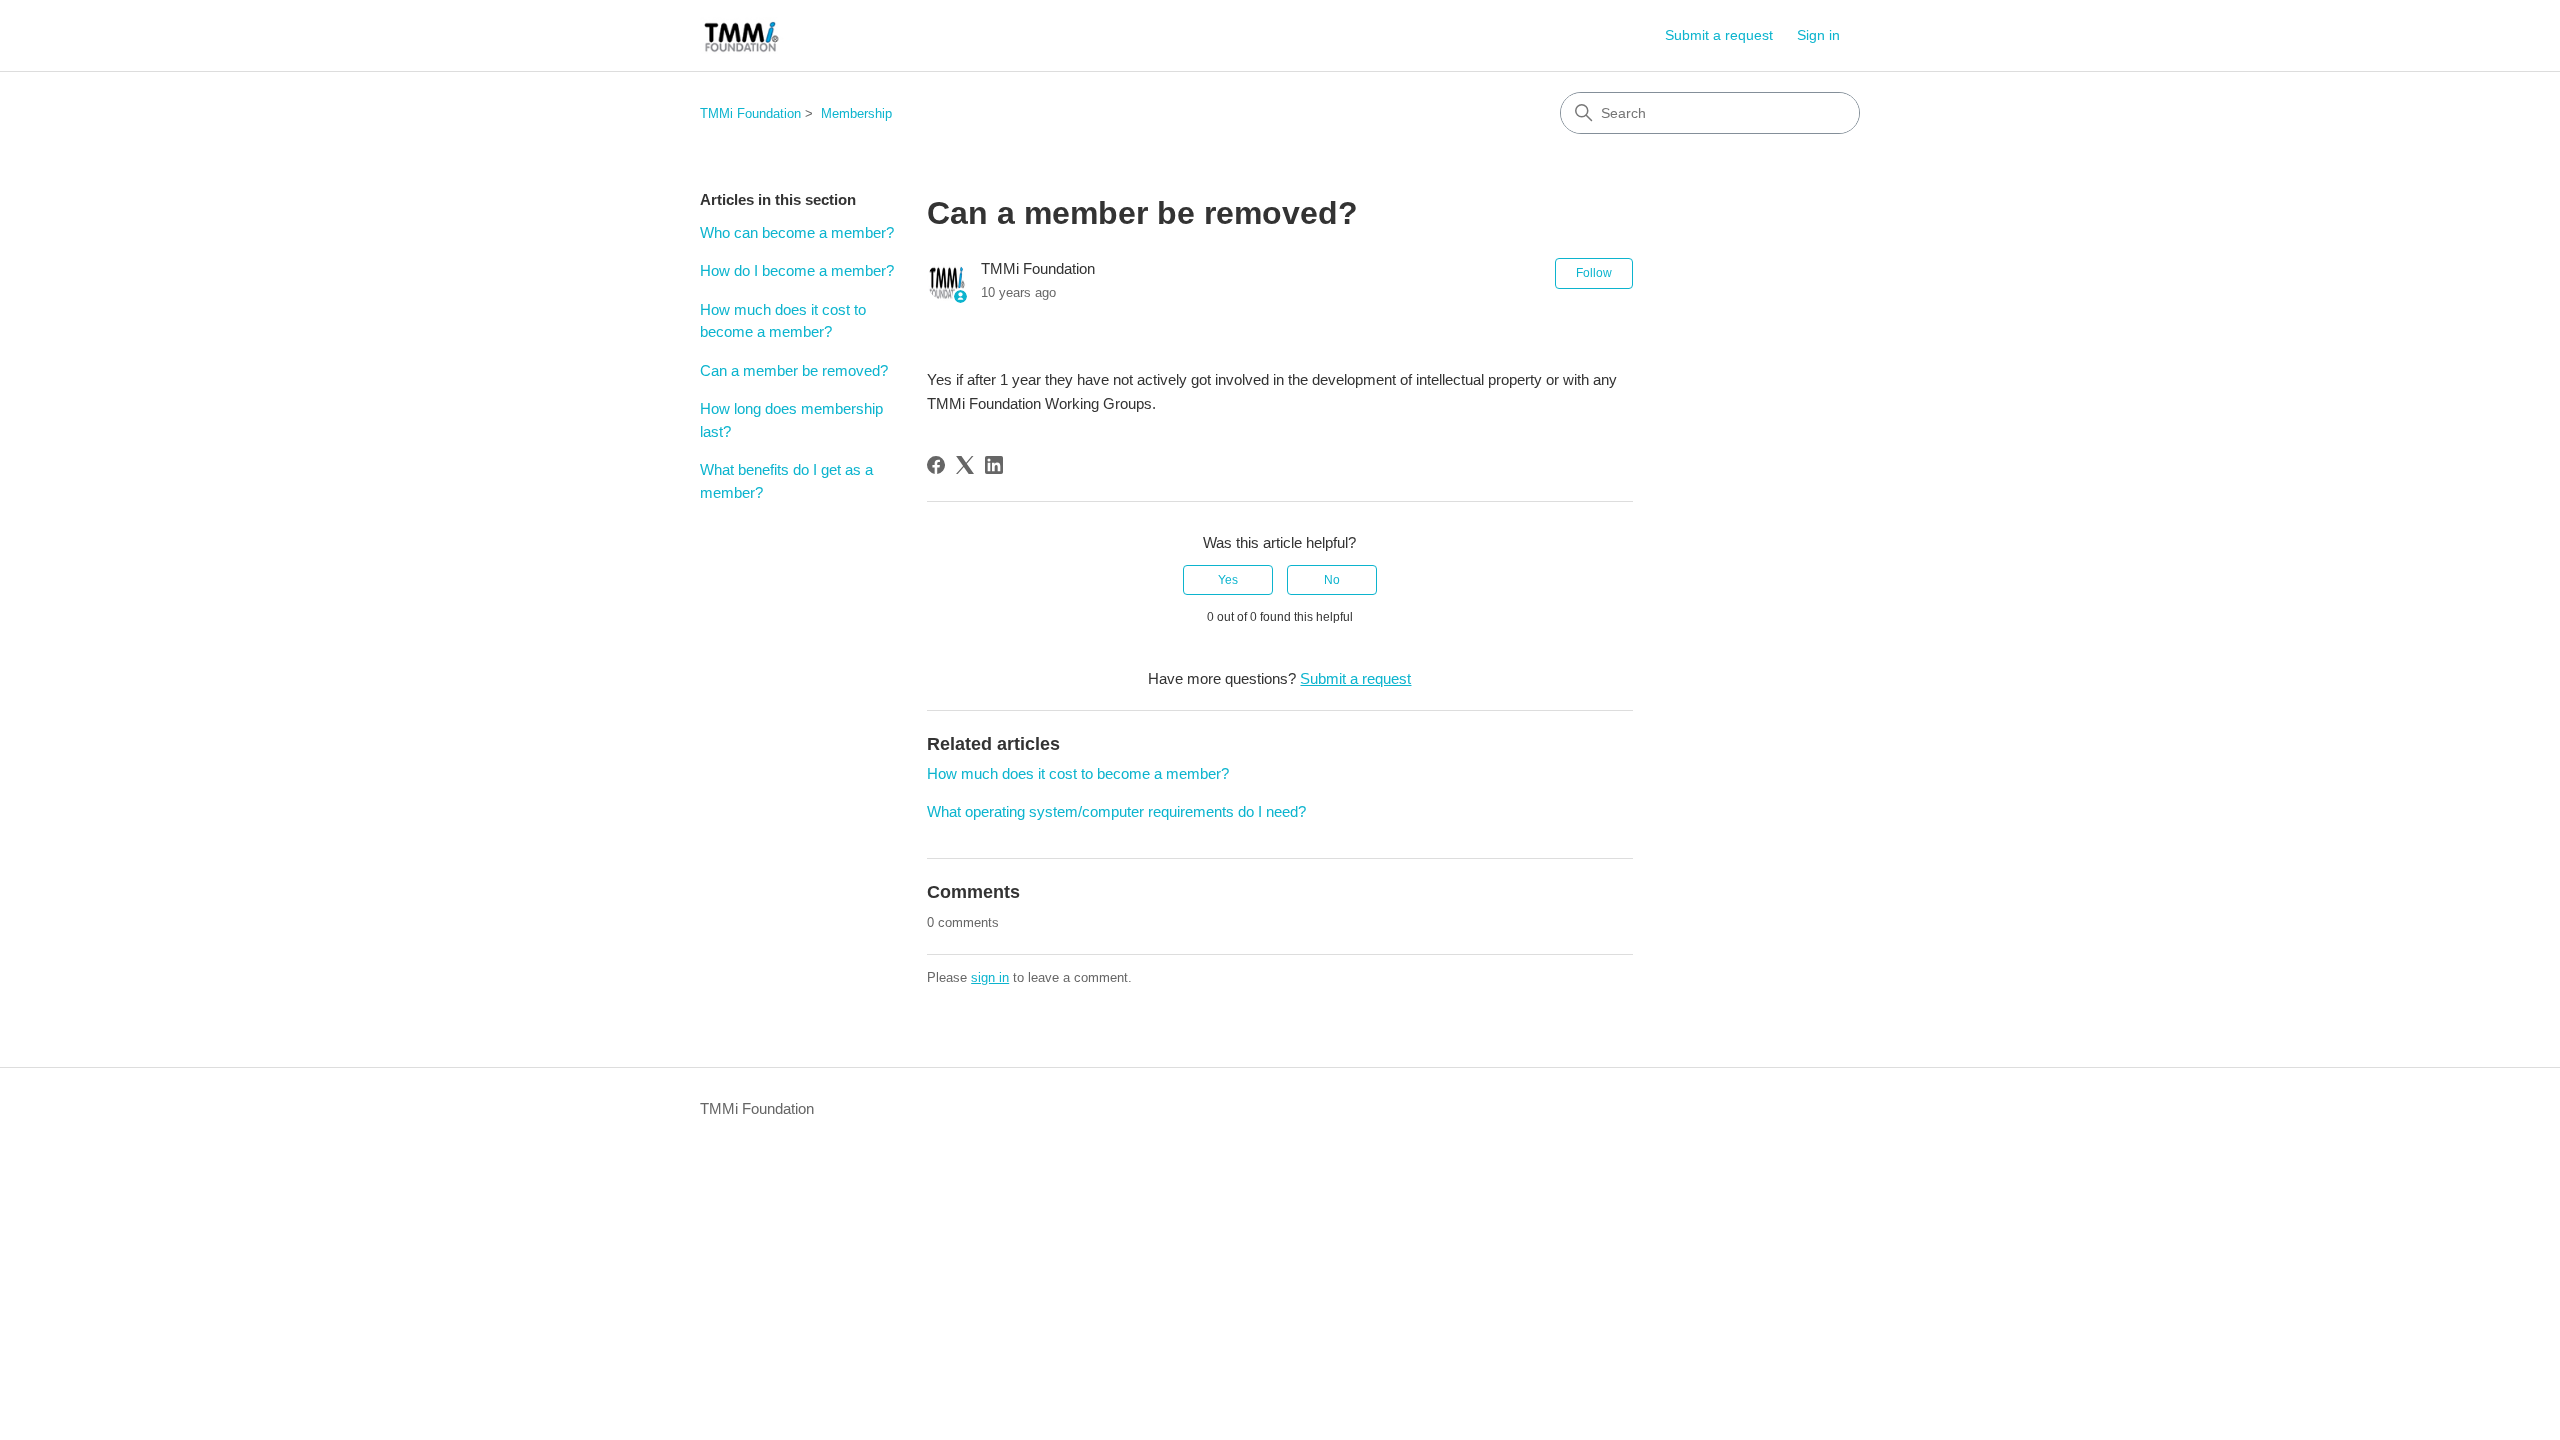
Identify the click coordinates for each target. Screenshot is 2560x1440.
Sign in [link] (1818, 35)
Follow (1594, 273)
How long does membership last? (791, 420)
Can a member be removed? (794, 370)
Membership (856, 113)
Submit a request (1719, 35)
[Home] (742, 35)
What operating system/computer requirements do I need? (1116, 811)
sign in (990, 977)
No (1332, 580)
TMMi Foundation (750, 113)
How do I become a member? (797, 270)
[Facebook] (936, 465)
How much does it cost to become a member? (783, 321)
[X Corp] (965, 465)
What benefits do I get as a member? (786, 481)
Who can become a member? (797, 232)
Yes (1228, 580)
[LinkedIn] (994, 465)
